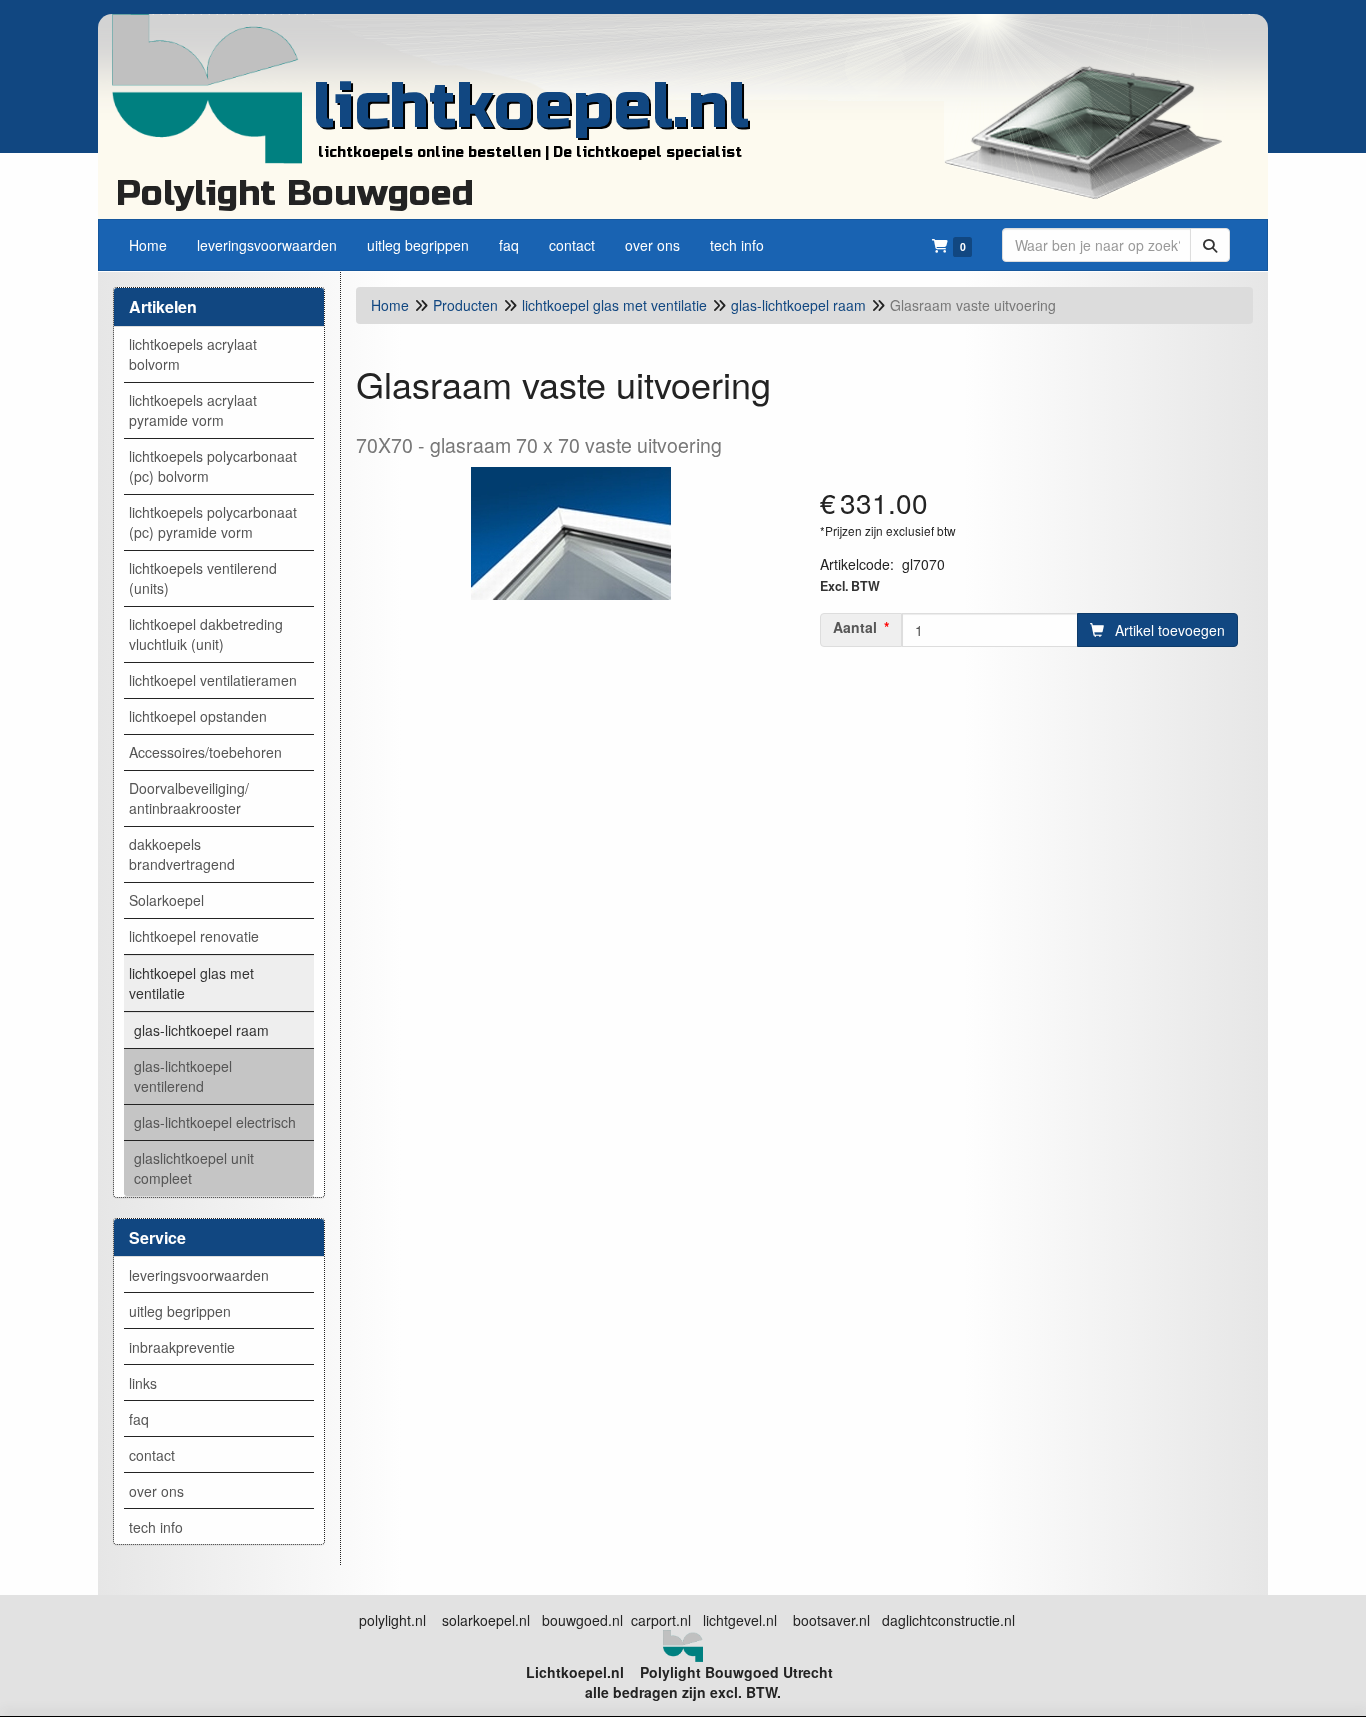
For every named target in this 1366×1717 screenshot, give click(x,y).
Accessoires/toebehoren (205, 752)
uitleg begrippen (180, 1311)
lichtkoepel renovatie (194, 936)
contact (152, 1455)
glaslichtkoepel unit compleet (194, 1168)
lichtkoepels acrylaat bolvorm (193, 354)
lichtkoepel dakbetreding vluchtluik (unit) (206, 634)
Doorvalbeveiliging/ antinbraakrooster (189, 798)
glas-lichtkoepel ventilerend (183, 1076)
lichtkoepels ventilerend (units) (203, 578)
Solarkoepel (166, 900)
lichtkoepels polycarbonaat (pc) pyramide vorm (213, 522)
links (143, 1383)
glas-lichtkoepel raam (201, 1030)
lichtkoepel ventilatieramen (213, 680)
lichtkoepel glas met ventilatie (191, 983)
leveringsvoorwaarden (199, 1275)
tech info (156, 1527)
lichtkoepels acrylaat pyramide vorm (193, 410)
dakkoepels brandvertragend (182, 854)
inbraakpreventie (182, 1347)
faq (139, 1419)
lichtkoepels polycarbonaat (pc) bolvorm (213, 466)
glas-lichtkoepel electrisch (215, 1122)
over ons (156, 1491)
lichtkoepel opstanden (198, 716)
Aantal (855, 627)
